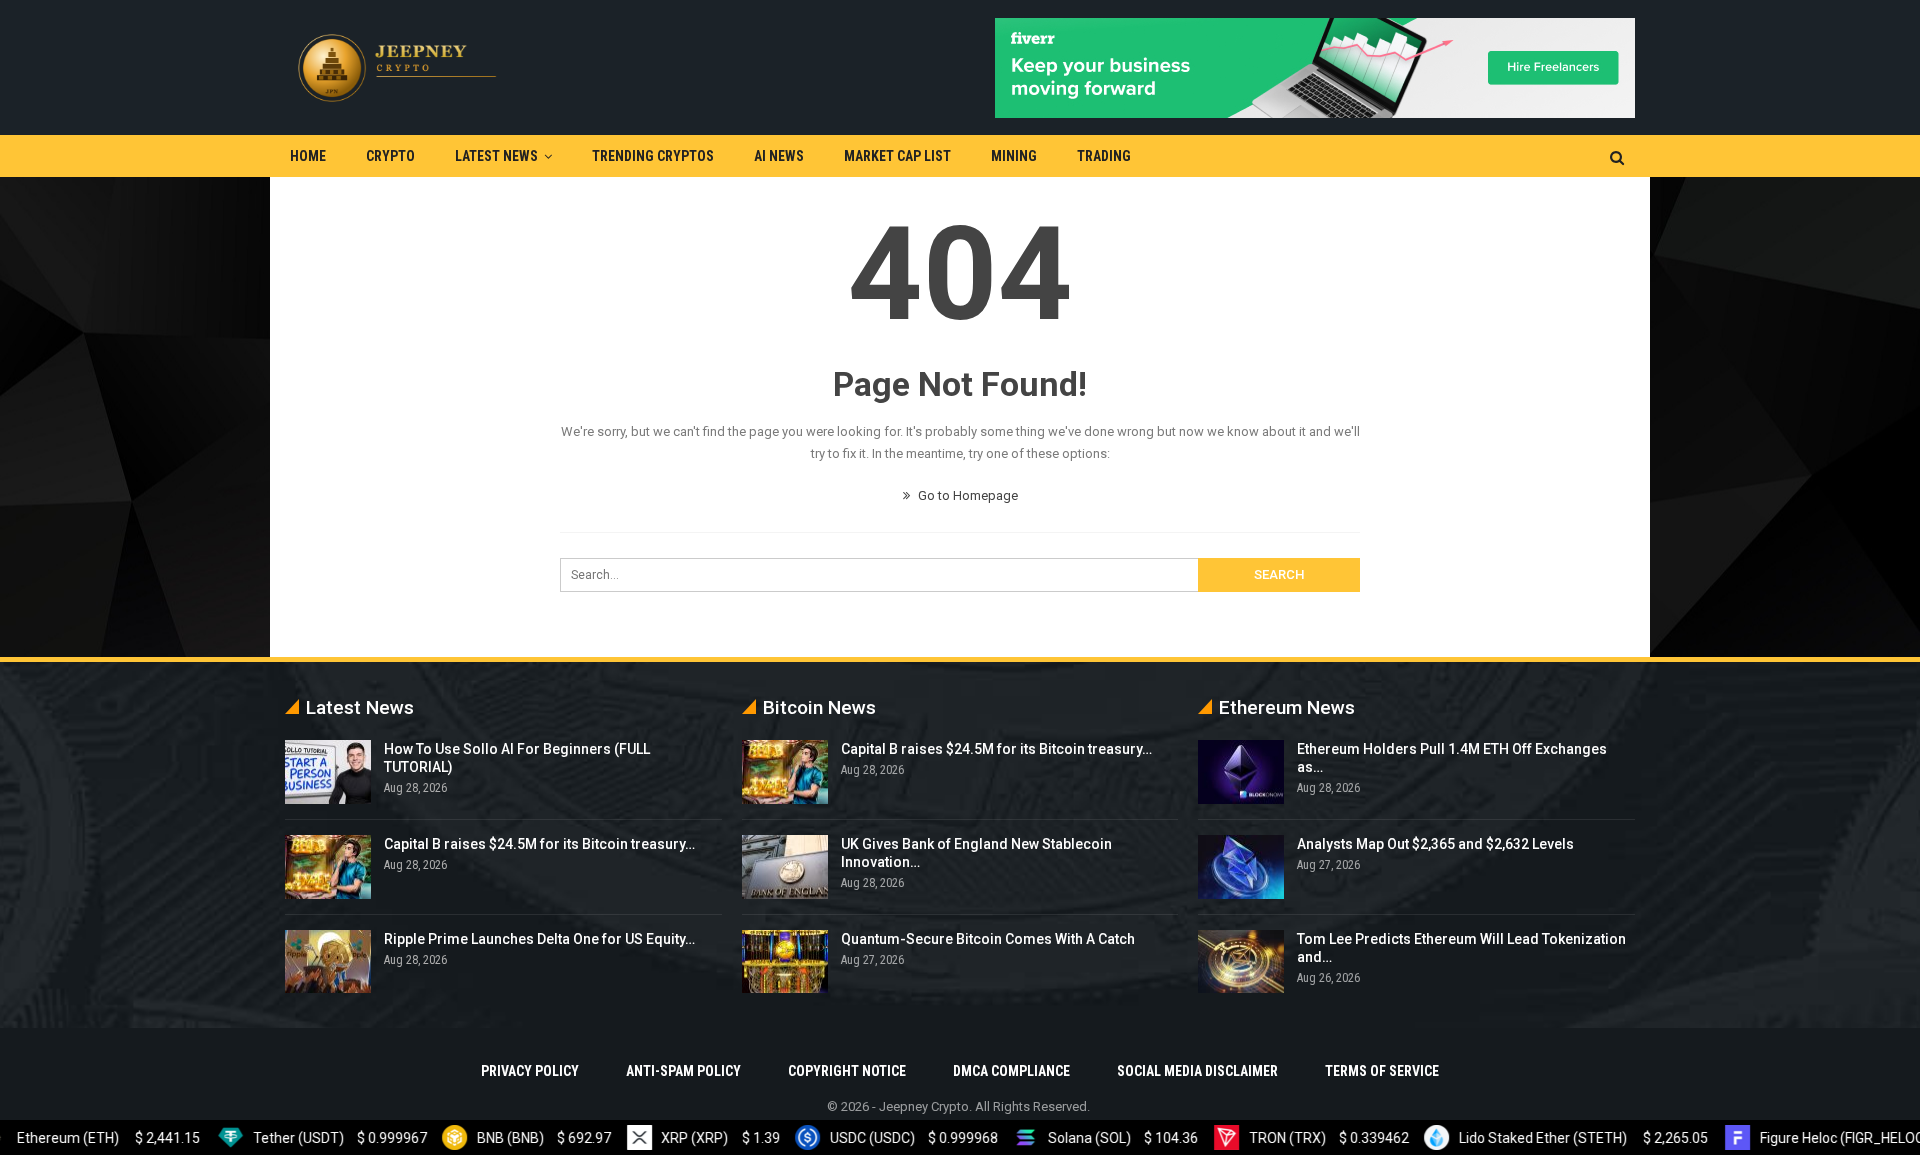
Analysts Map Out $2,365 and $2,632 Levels (1435, 844)
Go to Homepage (966, 495)
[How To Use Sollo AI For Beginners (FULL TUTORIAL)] (328, 772)
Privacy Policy (530, 1071)
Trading (1104, 156)
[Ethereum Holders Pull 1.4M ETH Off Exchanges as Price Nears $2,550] (1241, 772)
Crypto (390, 156)
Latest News (496, 156)
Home (308, 156)
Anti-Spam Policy (683, 1071)
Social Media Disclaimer (1197, 1071)
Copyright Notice (847, 1071)
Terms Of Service (1382, 1071)
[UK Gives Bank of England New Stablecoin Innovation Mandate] (785, 867)
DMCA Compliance (1011, 1071)
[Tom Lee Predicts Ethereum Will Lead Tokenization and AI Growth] (1241, 962)
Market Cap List (897, 156)
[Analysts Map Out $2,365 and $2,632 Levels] (1241, 867)
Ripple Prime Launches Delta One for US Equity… (539, 939)
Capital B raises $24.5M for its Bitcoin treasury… (539, 844)
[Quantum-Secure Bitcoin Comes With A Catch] (785, 962)
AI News (779, 156)
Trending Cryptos (653, 156)
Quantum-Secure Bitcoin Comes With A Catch (988, 939)
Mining (1014, 156)
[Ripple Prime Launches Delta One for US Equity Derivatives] (328, 962)
